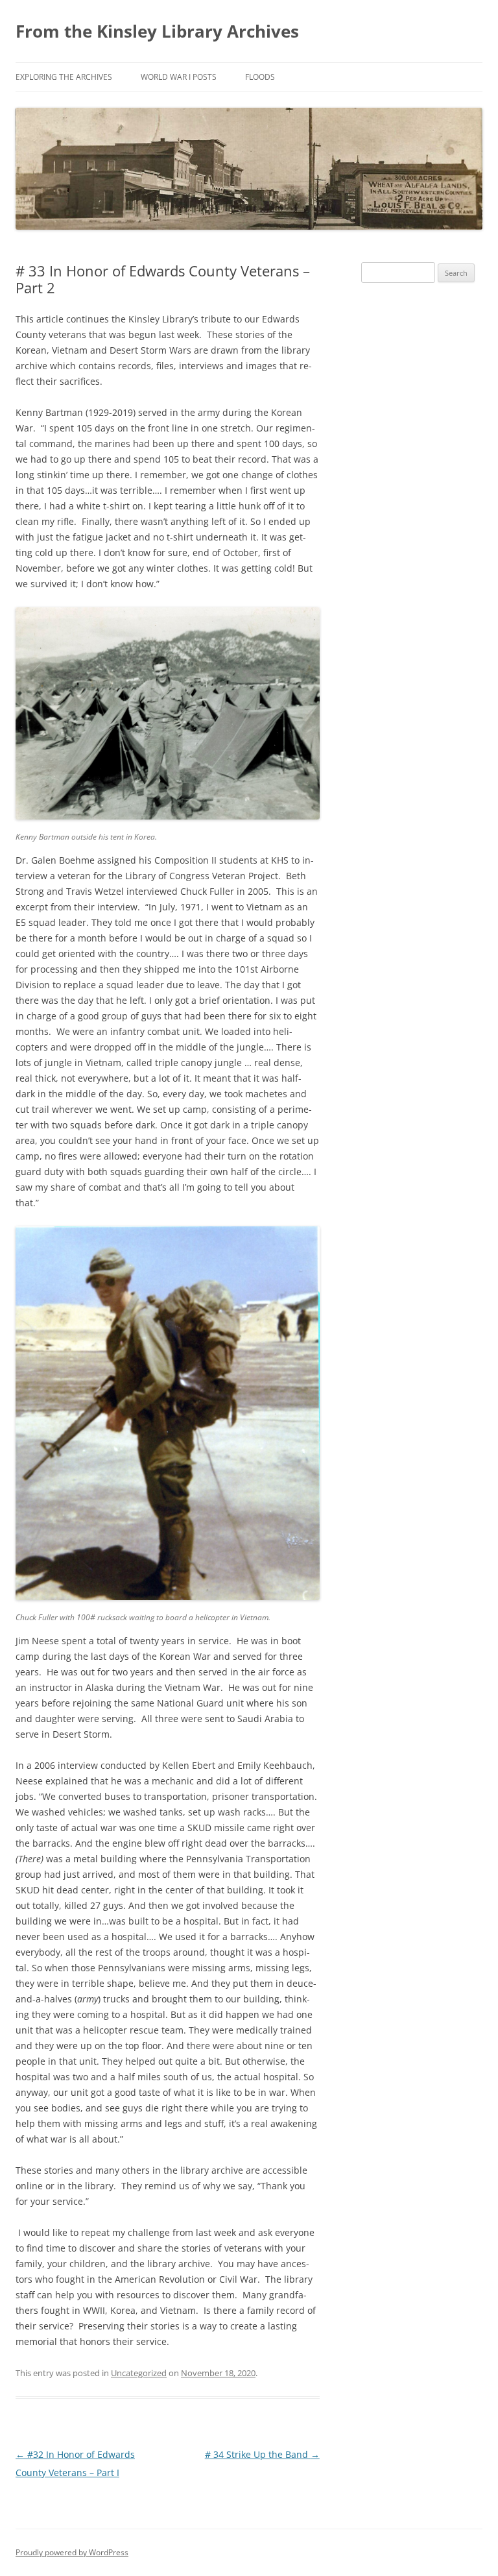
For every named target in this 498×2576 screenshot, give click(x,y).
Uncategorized (139, 2373)
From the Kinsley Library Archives (157, 31)
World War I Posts (179, 77)
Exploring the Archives (64, 77)
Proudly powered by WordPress (72, 2552)
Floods (260, 77)
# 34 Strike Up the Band (262, 2454)
